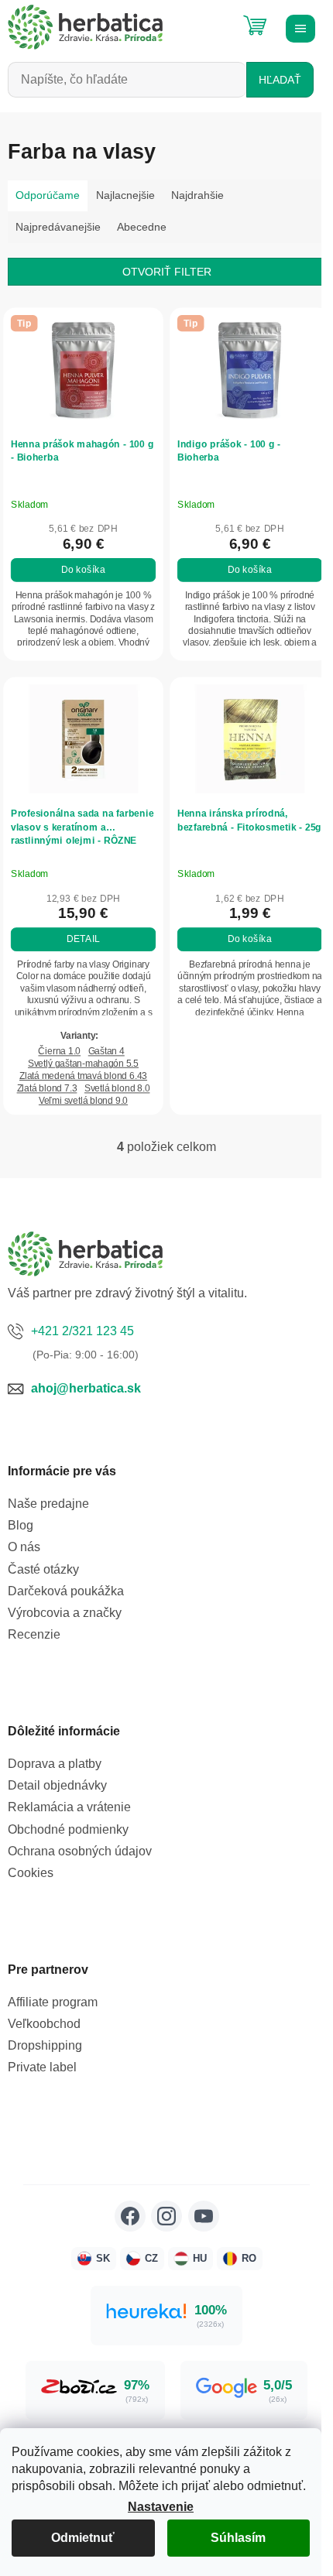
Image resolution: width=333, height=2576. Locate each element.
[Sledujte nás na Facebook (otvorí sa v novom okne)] (130, 2216)
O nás (24, 1547)
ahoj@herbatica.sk (86, 1388)
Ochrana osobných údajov (80, 1851)
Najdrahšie (197, 195)
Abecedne (142, 227)
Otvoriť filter (167, 272)
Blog (21, 1525)
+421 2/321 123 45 (82, 1331)
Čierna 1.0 (59, 1052)
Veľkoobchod (44, 2024)
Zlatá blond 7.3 (47, 1089)
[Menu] (298, 27)
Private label (42, 2067)
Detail (83, 939)
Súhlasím (238, 2538)
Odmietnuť (83, 2538)
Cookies (31, 1873)
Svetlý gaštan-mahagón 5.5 (83, 1064)
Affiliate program (53, 2002)
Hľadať (280, 80)
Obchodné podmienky (68, 1829)
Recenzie (34, 1634)
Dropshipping (45, 2045)
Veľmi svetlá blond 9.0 (83, 1100)
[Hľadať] (217, 19)
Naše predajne (48, 1504)
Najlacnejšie (125, 195)
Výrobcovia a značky (65, 1613)
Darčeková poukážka (66, 1591)
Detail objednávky (57, 1785)
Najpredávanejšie (58, 227)
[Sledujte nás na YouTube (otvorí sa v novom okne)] (204, 2216)
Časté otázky (43, 1569)
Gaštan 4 (106, 1052)
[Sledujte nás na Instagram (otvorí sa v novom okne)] (166, 2216)
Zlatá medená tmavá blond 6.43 (83, 1076)
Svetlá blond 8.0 (117, 1089)
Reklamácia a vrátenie (69, 1807)
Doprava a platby (55, 1764)
